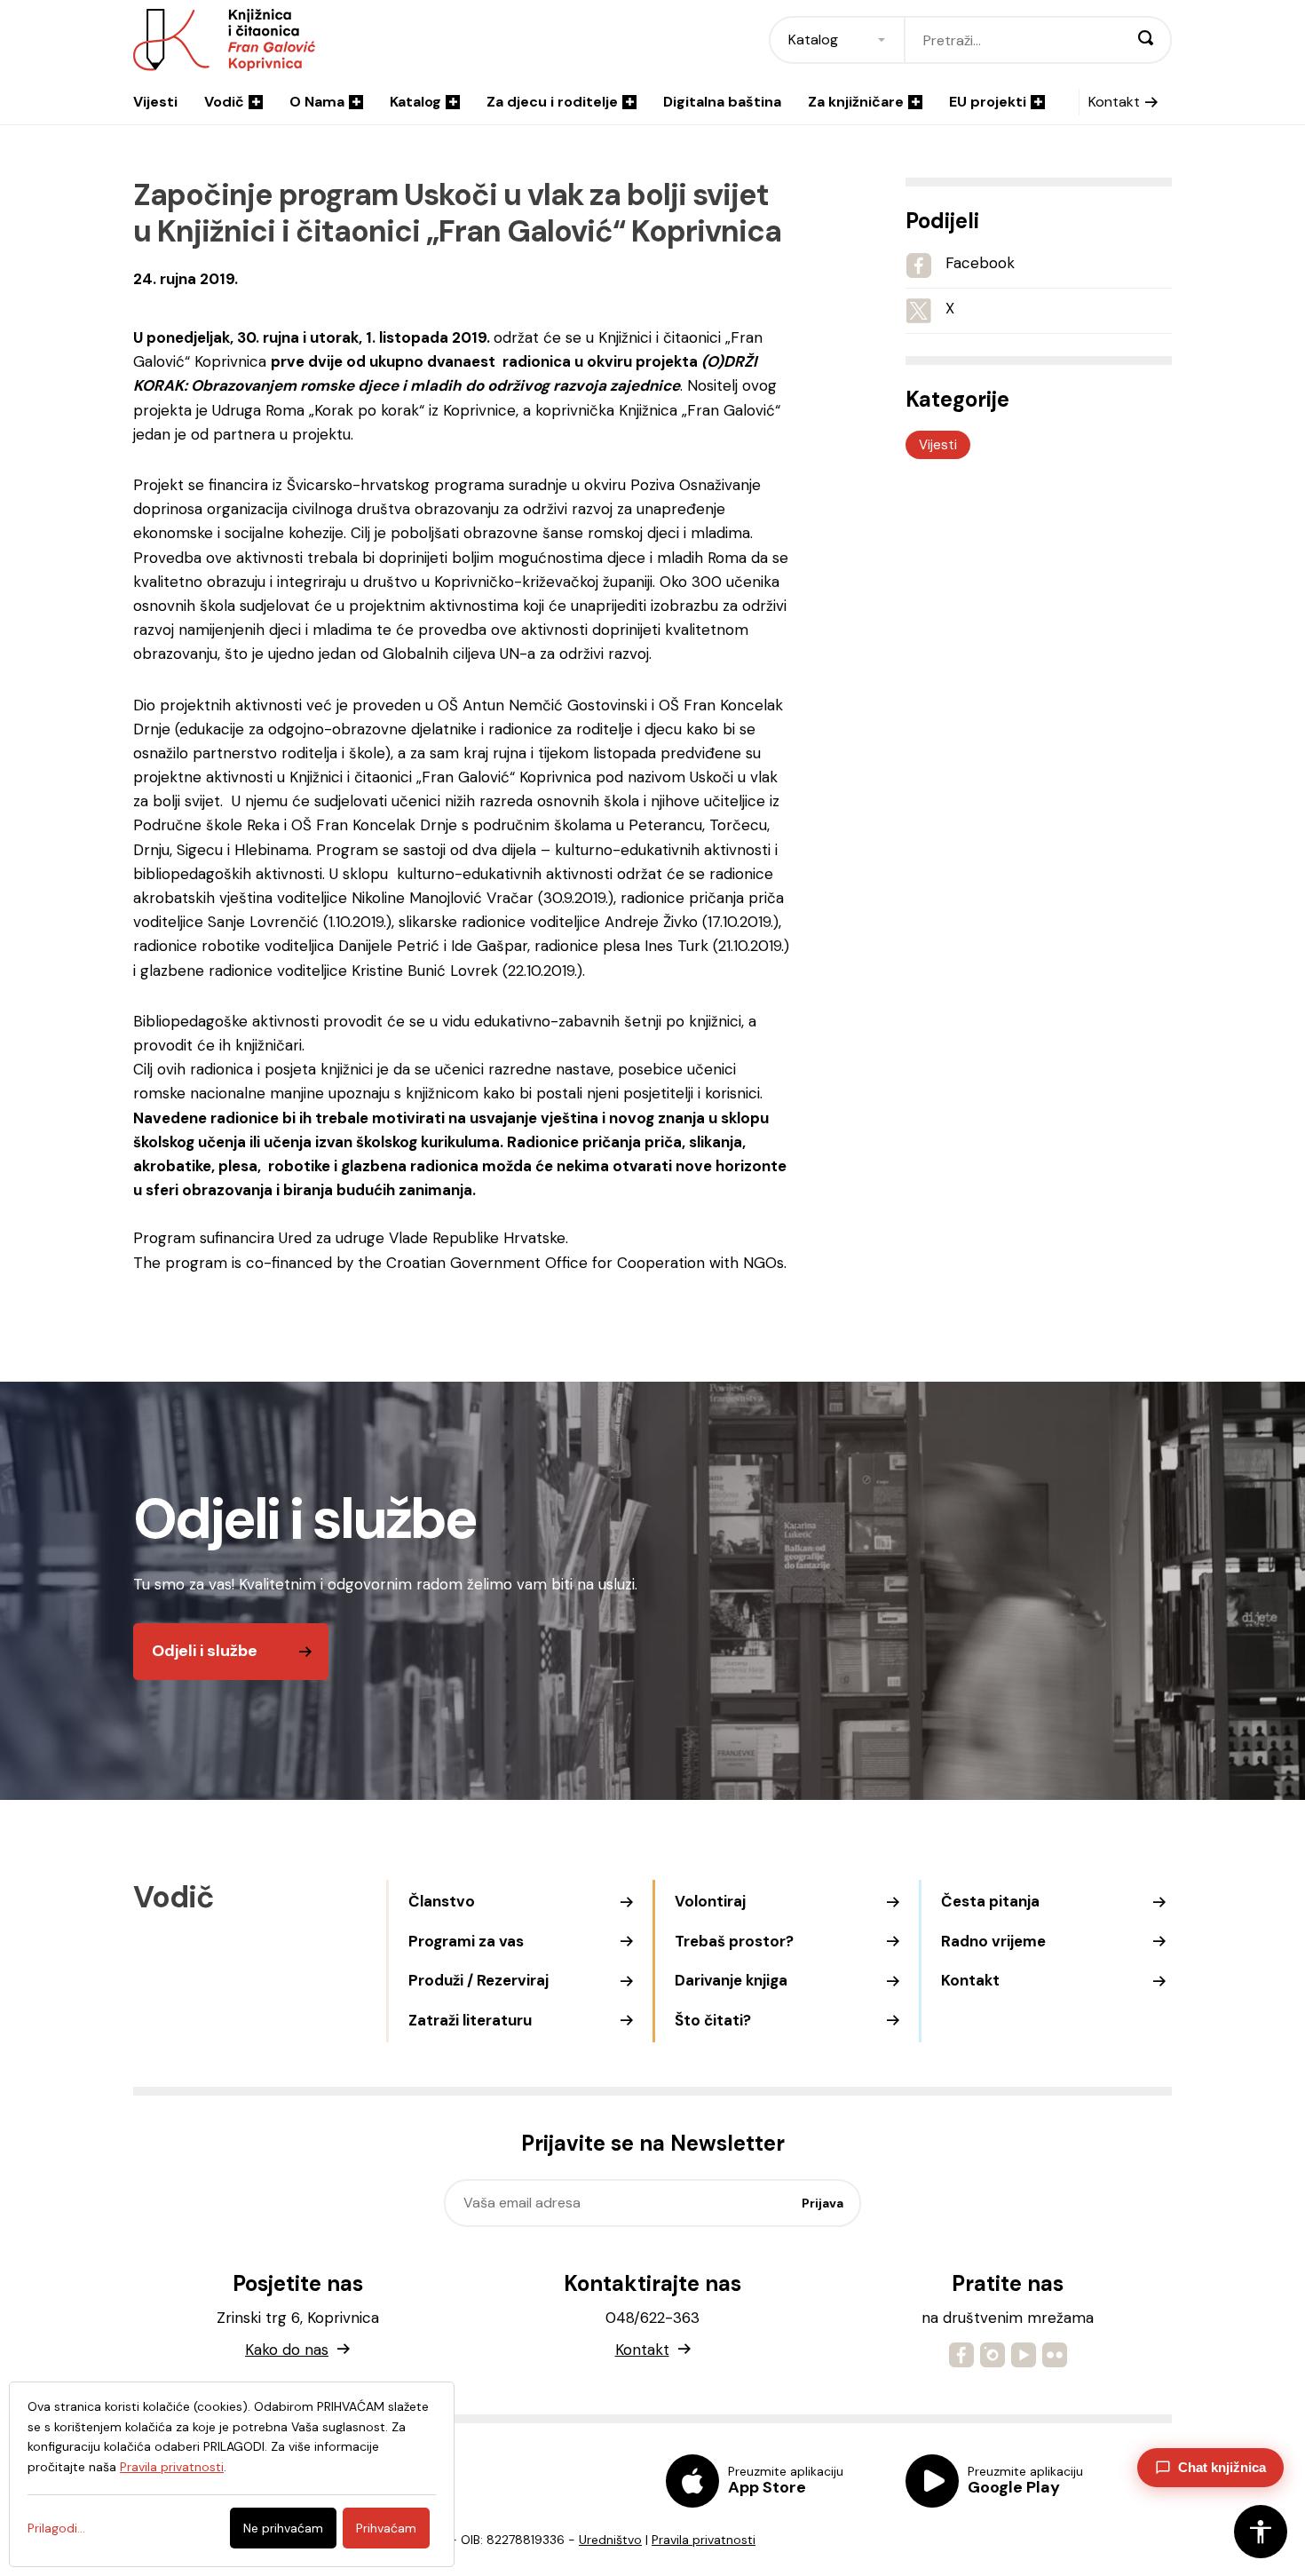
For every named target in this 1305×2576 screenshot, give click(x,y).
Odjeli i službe (205, 1651)
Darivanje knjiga (731, 1980)
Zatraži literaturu (470, 2020)
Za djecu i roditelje (552, 102)
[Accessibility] (1261, 2532)
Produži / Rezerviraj (478, 1980)
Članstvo (442, 1901)
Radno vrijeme (993, 1941)
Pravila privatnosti (704, 2540)
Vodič (224, 102)
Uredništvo (610, 2540)
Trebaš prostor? (734, 1941)
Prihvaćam (386, 2528)
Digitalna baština (722, 102)
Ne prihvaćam (283, 2528)
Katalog (415, 102)
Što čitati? (713, 2020)
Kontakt (1114, 102)
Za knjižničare (856, 102)
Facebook (980, 263)
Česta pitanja (990, 1901)
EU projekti (988, 102)
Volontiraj (710, 1901)
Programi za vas (466, 1941)
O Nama (317, 102)
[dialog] (232, 2474)
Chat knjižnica (1222, 2467)
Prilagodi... (56, 2528)
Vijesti (155, 102)
